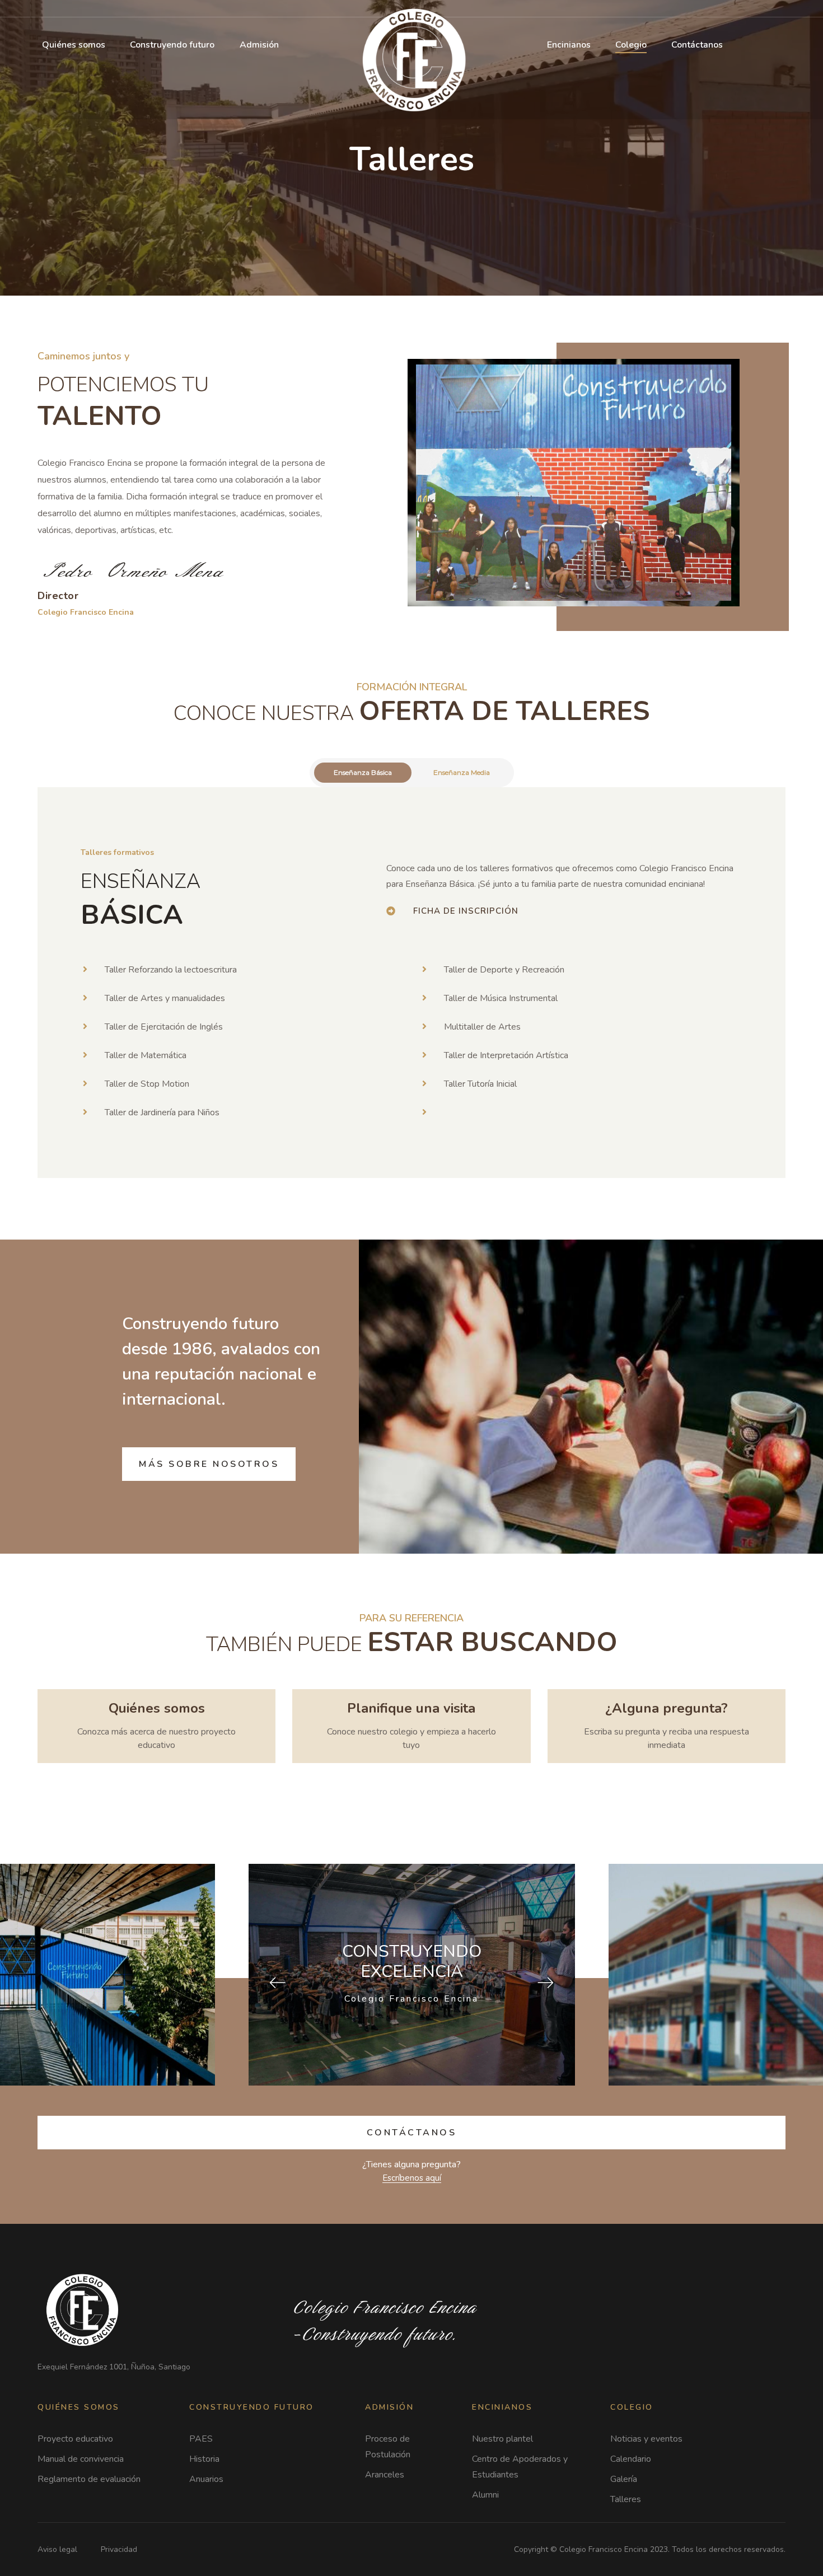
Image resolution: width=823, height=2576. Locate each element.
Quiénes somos (157, 1708)
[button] (466, 911)
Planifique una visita (411, 1708)
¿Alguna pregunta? (667, 1708)
